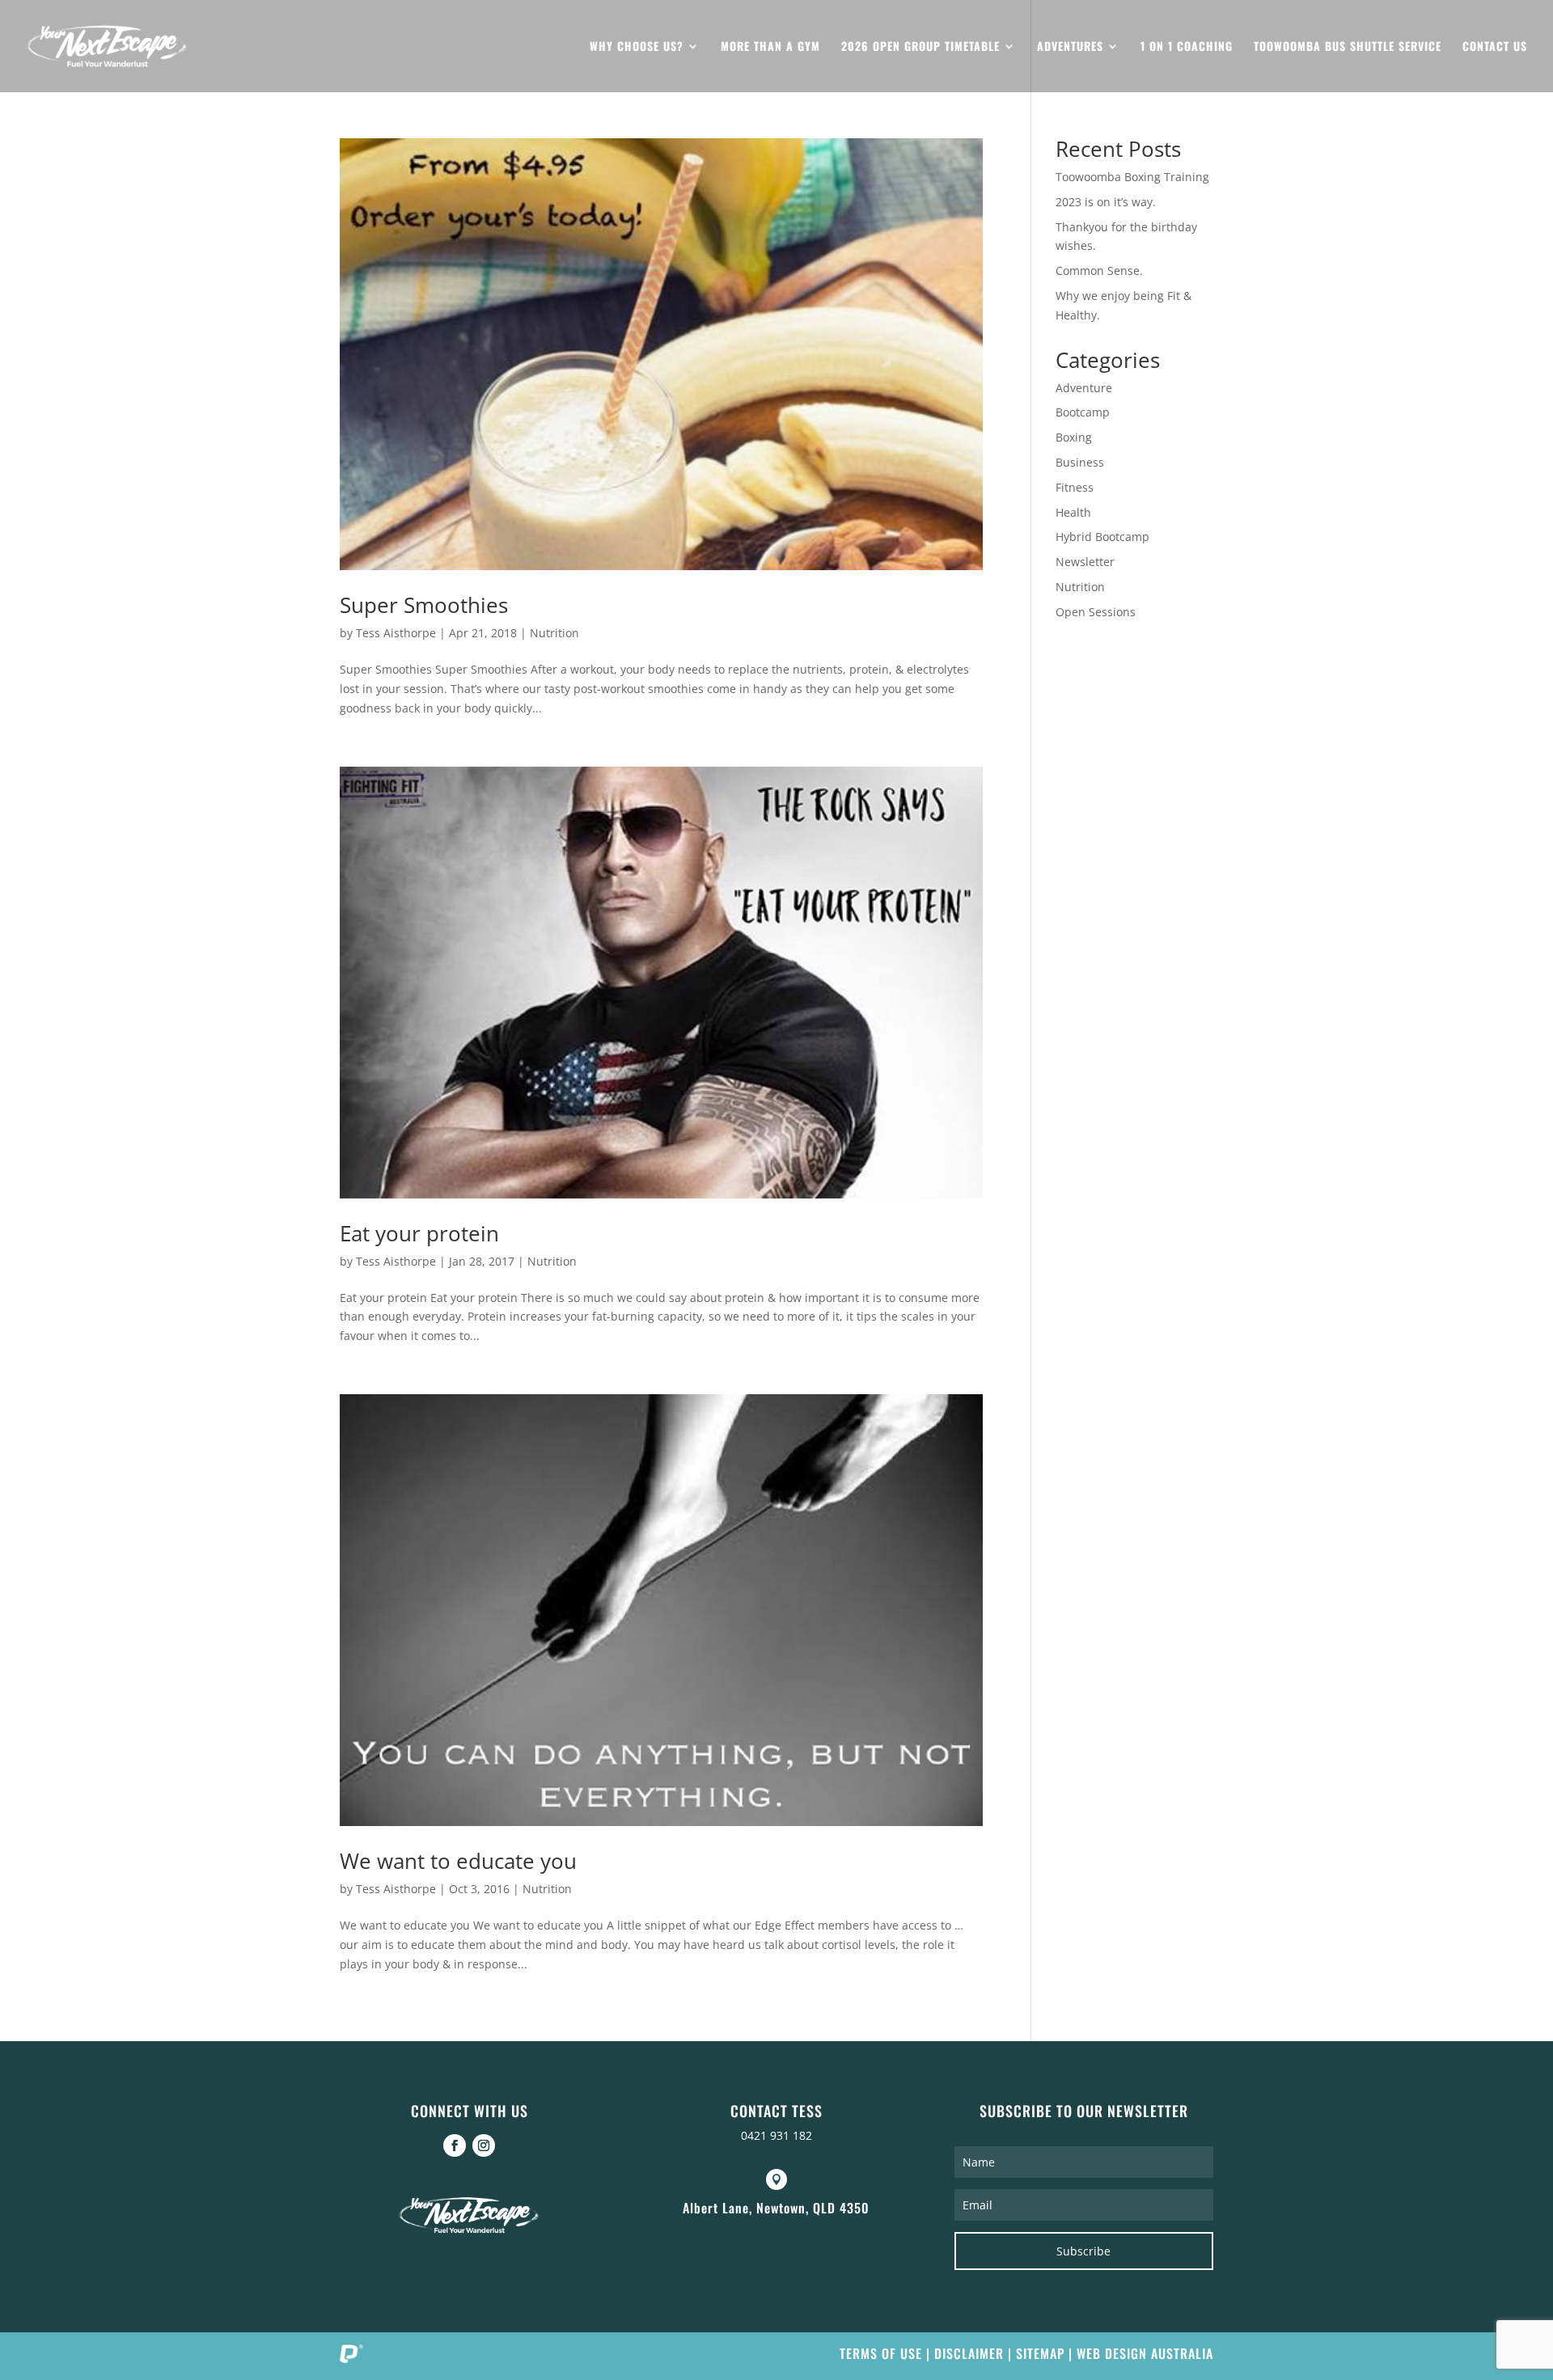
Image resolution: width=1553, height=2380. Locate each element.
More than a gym (770, 47)
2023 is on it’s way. (1106, 202)
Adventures (1070, 47)
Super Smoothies (424, 605)
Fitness (1075, 487)
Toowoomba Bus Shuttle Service (1348, 47)
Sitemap (1040, 2353)
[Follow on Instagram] (484, 2145)
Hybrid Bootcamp (1102, 537)
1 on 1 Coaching (1187, 47)
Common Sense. (1099, 271)
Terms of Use (881, 2353)
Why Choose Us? (637, 47)
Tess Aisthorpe (396, 633)
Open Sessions (1096, 612)
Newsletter (1085, 562)
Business (1080, 462)
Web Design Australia (1145, 2353)
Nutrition (554, 633)
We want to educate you (458, 1861)
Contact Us (1495, 47)
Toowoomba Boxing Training (1132, 177)
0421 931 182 (776, 2135)
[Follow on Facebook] (455, 2145)
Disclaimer (969, 2353)
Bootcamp (1083, 412)
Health (1073, 512)
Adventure (1084, 388)
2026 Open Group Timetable (920, 47)
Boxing (1074, 437)
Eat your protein (419, 1233)
